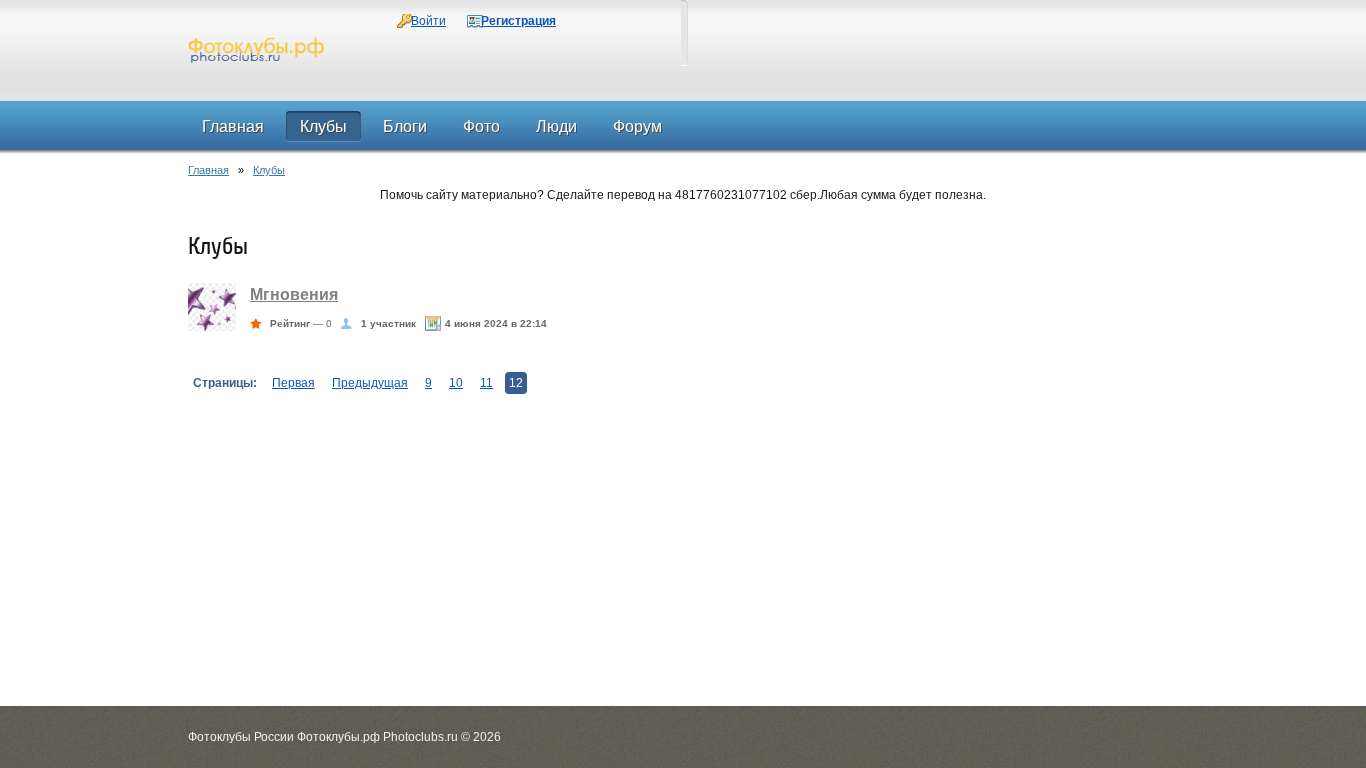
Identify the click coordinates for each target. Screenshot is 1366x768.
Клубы (269, 170)
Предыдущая (370, 383)
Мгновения (294, 294)
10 (456, 383)
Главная (208, 170)
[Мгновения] (212, 327)
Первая (293, 383)
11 (486, 383)
